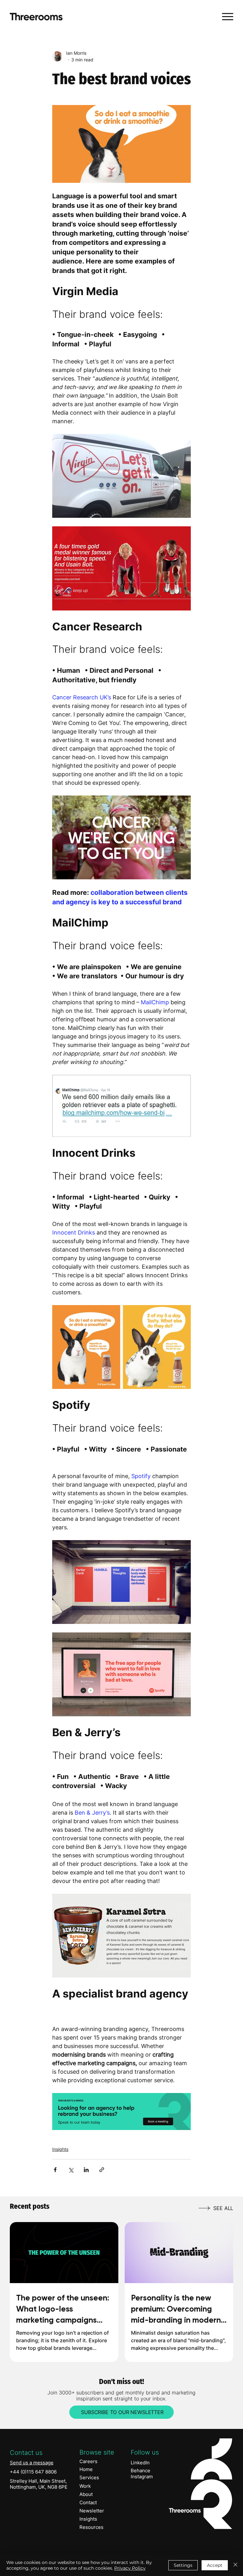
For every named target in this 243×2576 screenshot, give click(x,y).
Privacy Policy (130, 2568)
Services (89, 2477)
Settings (183, 2565)
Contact (88, 2502)
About (86, 2494)
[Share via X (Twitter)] (71, 2170)
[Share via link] (102, 2170)
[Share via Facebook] (55, 2170)
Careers (88, 2461)
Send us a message (32, 2463)
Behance (140, 2471)
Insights (60, 2149)
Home (86, 2469)
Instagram (142, 2477)
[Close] (235, 2565)
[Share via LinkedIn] (86, 2170)
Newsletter (92, 2511)
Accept (215, 2565)
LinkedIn (140, 2463)
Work (85, 2486)
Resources (91, 2527)
